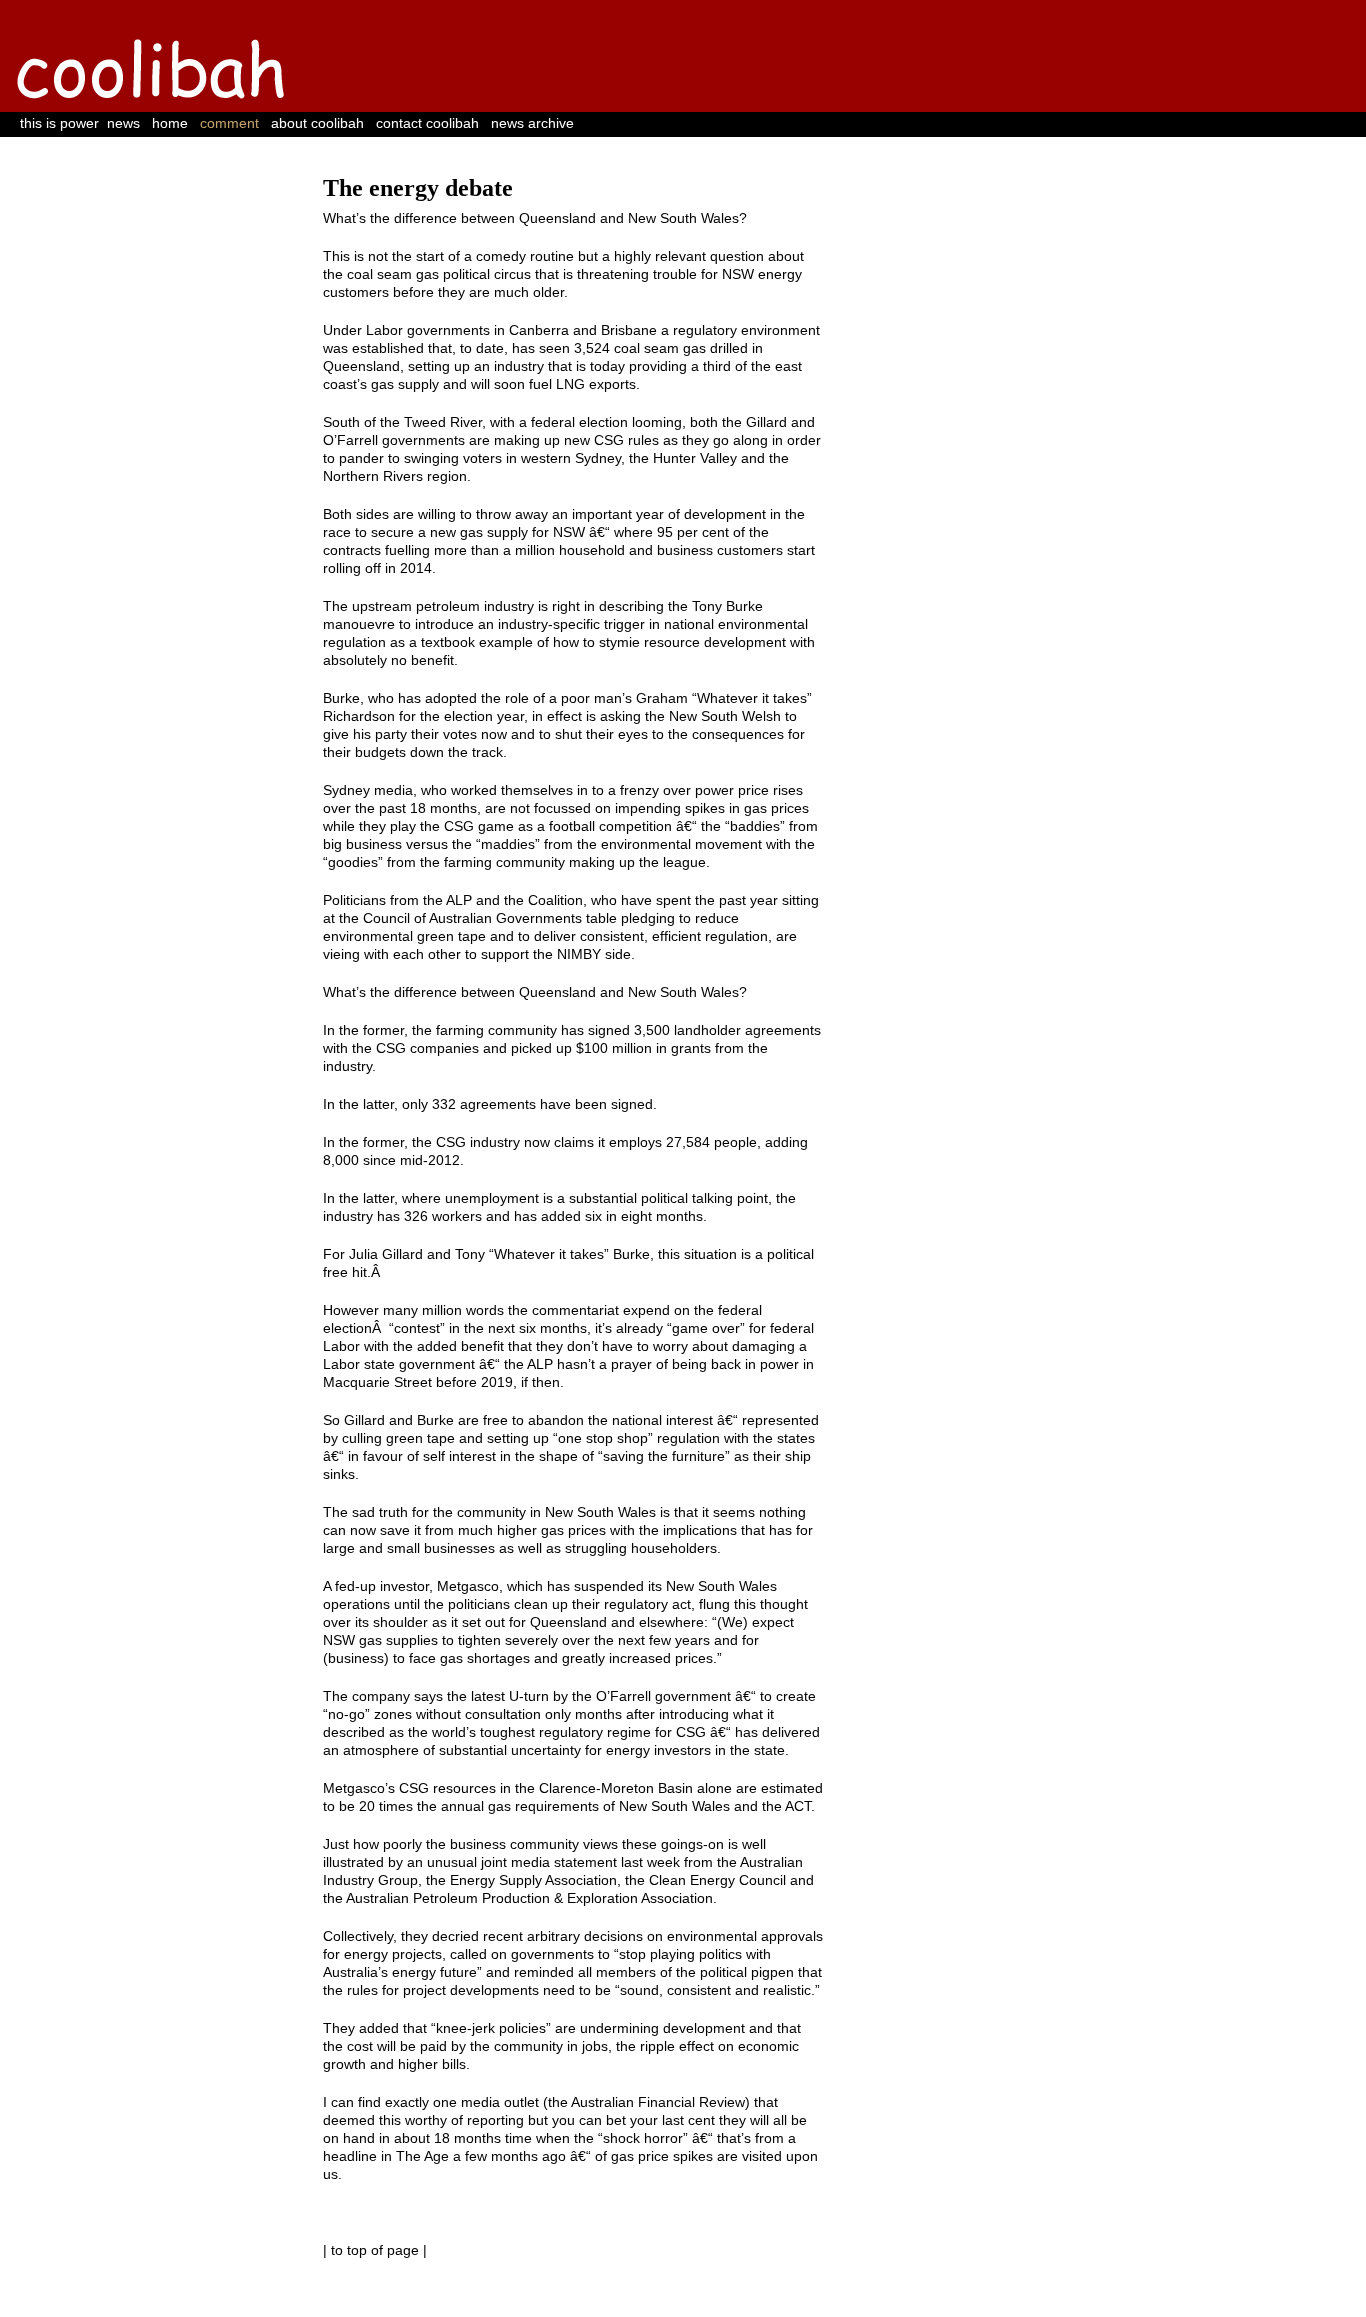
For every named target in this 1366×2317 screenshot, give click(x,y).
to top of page (375, 2250)
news (123, 123)
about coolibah (317, 123)
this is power (59, 123)
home (170, 123)
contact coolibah (427, 123)
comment (229, 123)
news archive (532, 123)
